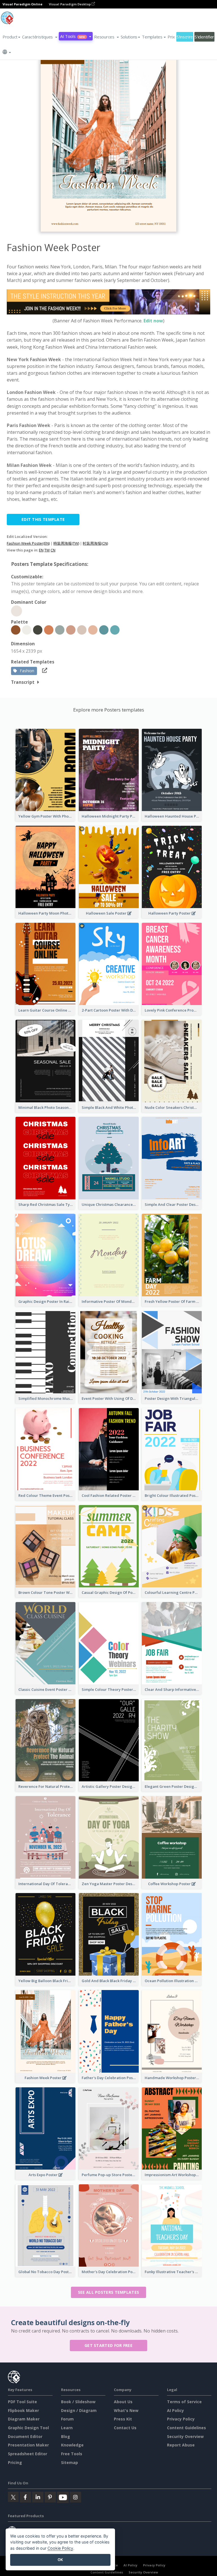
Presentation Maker (28, 2445)
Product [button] (10, 37)
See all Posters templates (109, 2292)
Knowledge (72, 2445)
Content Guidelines (186, 2428)
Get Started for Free (108, 2345)
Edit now (153, 321)
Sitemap (70, 2462)
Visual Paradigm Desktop (70, 4)
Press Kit (123, 2419)
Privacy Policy (181, 2419)
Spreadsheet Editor (28, 2454)
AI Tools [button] (73, 36)
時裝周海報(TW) (66, 543)
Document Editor (25, 2436)
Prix (171, 37)
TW (47, 550)
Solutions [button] (129, 37)
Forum (67, 2419)
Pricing (15, 2462)
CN (53, 550)
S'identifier (204, 37)
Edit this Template (43, 519)
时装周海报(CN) (95, 543)
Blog (66, 2436)
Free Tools (72, 2454)
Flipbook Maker (23, 2410)
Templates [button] (152, 37)
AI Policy (175, 2410)
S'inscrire (185, 37)
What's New (126, 2410)
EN (41, 550)
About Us (123, 2402)
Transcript (23, 682)
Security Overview (185, 2436)
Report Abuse (181, 2445)
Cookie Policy (60, 2548)
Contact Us (125, 2428)
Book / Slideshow (78, 2402)
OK (60, 2560)
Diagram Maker (24, 2419)
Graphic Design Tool (28, 2428)
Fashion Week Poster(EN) (28, 543)
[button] (40, 37)
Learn (67, 2428)
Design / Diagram (79, 2410)
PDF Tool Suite (22, 2402)
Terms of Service (184, 2402)
